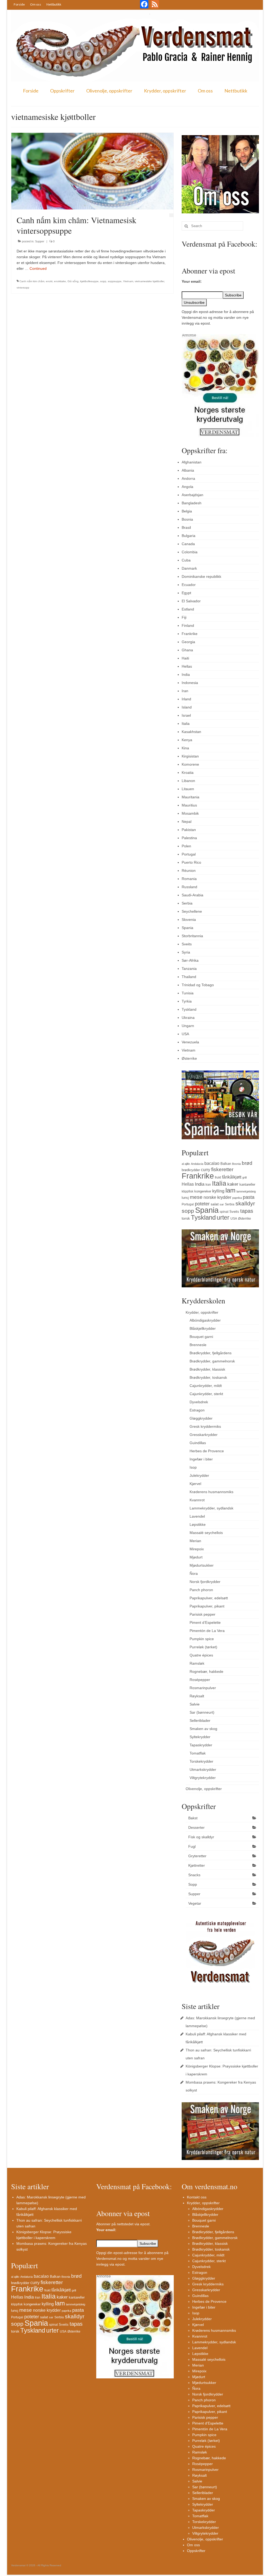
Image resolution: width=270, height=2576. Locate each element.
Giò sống (73, 281)
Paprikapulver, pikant (207, 1606)
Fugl (192, 1846)
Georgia (188, 642)
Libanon (188, 781)
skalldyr (245, 1204)
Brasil (186, 527)
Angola (187, 487)
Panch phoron (201, 1590)
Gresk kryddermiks (205, 1426)
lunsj (185, 1198)
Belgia (187, 511)
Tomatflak (198, 1753)
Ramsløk (197, 1663)
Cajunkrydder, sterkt (206, 1394)
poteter (202, 1204)
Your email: (192, 281)
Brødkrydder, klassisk (207, 1369)
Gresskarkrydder (204, 1435)
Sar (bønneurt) (202, 1712)
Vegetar (195, 1903)
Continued (38, 268)
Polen (186, 846)
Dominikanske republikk (201, 576)
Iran (185, 691)
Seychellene (192, 911)
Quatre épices (201, 1655)
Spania (187, 928)
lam (230, 1190)
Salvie (195, 1704)
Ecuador (189, 585)
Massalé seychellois (206, 1533)
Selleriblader (200, 1720)
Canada (188, 544)
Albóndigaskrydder (205, 1320)
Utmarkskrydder (203, 1770)
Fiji (184, 617)
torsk (186, 1218)
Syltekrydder (200, 1737)
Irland (186, 699)
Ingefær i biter (201, 1459)
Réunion (189, 871)
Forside (19, 4)
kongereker (203, 1191)
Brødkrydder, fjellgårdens (211, 1353)
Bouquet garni (201, 1337)
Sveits (187, 944)
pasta (249, 1197)
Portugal (189, 854)
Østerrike (189, 1058)
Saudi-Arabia (192, 895)
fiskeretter (222, 1169)
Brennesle (198, 1345)
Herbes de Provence (207, 1451)
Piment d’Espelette (205, 1622)
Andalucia (197, 1164)
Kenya (187, 740)
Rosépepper (200, 1680)
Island (187, 707)
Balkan (226, 1164)
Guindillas (198, 1443)
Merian (195, 1541)
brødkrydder (191, 1170)
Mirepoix (197, 1549)
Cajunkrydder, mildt (206, 1386)
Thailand (189, 977)
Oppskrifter (62, 91)
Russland (189, 887)
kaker (233, 1184)
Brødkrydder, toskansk (208, 1377)
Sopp (193, 1884)
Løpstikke (198, 1524)
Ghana (187, 650)
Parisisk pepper (202, 1614)
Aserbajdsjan (192, 495)
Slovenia (189, 920)
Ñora (194, 1573)
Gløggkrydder (201, 1418)
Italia (186, 724)
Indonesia (190, 683)
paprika (237, 1198)
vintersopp (23, 288)
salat (215, 1204)
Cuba (186, 560)
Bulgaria (189, 536)
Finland (188, 625)
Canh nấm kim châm (32, 281)
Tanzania (189, 969)
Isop (193, 1467)
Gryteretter (197, 1856)
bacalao (212, 1163)
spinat (224, 1212)
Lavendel (197, 1516)
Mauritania (191, 797)
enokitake (60, 281)
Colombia (190, 552)
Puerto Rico (191, 862)
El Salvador (191, 601)
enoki (49, 281)
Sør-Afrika (190, 960)
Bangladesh (192, 503)
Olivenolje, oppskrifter (109, 91)
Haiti (185, 658)
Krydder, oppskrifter (165, 91)
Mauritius (189, 805)
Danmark (189, 568)
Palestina (189, 838)
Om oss (36, 4)
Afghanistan (192, 462)
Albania (188, 470)
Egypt (186, 593)
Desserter (196, 1827)
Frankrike (190, 634)
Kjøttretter (197, 1865)
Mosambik (190, 813)
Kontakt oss (197, 2197)
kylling (218, 1191)
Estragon (197, 1410)
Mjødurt (196, 1557)
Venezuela (190, 1042)
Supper (40, 241)
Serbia (187, 903)
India (186, 674)
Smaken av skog (203, 1729)
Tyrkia (187, 1001)
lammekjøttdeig (246, 1191)
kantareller (247, 1184)
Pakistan (189, 830)
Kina (185, 748)
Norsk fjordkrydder (205, 1582)
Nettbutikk (54, 4)
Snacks (194, 1875)
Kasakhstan (191, 732)
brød (247, 1163)
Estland (188, 609)
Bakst (193, 1818)
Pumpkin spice (202, 1639)
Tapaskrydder (201, 1745)
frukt (218, 1177)
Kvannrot (197, 1500)
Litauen (188, 789)
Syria (186, 952)
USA (185, 1034)
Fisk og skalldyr (201, 1837)
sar (222, 1204)
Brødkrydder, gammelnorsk (212, 1361)
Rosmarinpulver (203, 1688)
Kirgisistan (190, 756)
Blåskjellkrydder (203, 1328)
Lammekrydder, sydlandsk (211, 1508)
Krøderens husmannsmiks (211, 1492)
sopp (103, 281)
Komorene (190, 764)
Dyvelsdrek (199, 1402)
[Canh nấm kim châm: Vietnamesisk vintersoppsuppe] (92, 171)
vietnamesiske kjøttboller (149, 281)
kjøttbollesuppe (89, 281)
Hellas (187, 666)
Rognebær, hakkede (206, 1671)
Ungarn (188, 1026)
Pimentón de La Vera (207, 1631)
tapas (247, 1211)
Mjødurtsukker (202, 1565)
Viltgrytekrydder (203, 1778)
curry (206, 1170)
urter (223, 1218)
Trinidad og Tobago (198, 985)
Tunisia (188, 993)
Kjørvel (195, 1484)
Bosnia (187, 519)
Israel (186, 715)
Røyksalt (197, 1696)
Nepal (187, 822)
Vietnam (128, 281)
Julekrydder (199, 1475)
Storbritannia (192, 936)
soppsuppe (115, 281)
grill (244, 1177)
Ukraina (188, 1018)
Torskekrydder (201, 1761)
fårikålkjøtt (232, 1177)
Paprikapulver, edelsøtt (209, 1598)
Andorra (188, 478)
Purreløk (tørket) (203, 1647)
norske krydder (217, 1197)
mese (196, 1197)
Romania (189, 879)
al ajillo (186, 1164)
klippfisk (187, 1191)
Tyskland (189, 1009)
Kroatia (188, 773)
